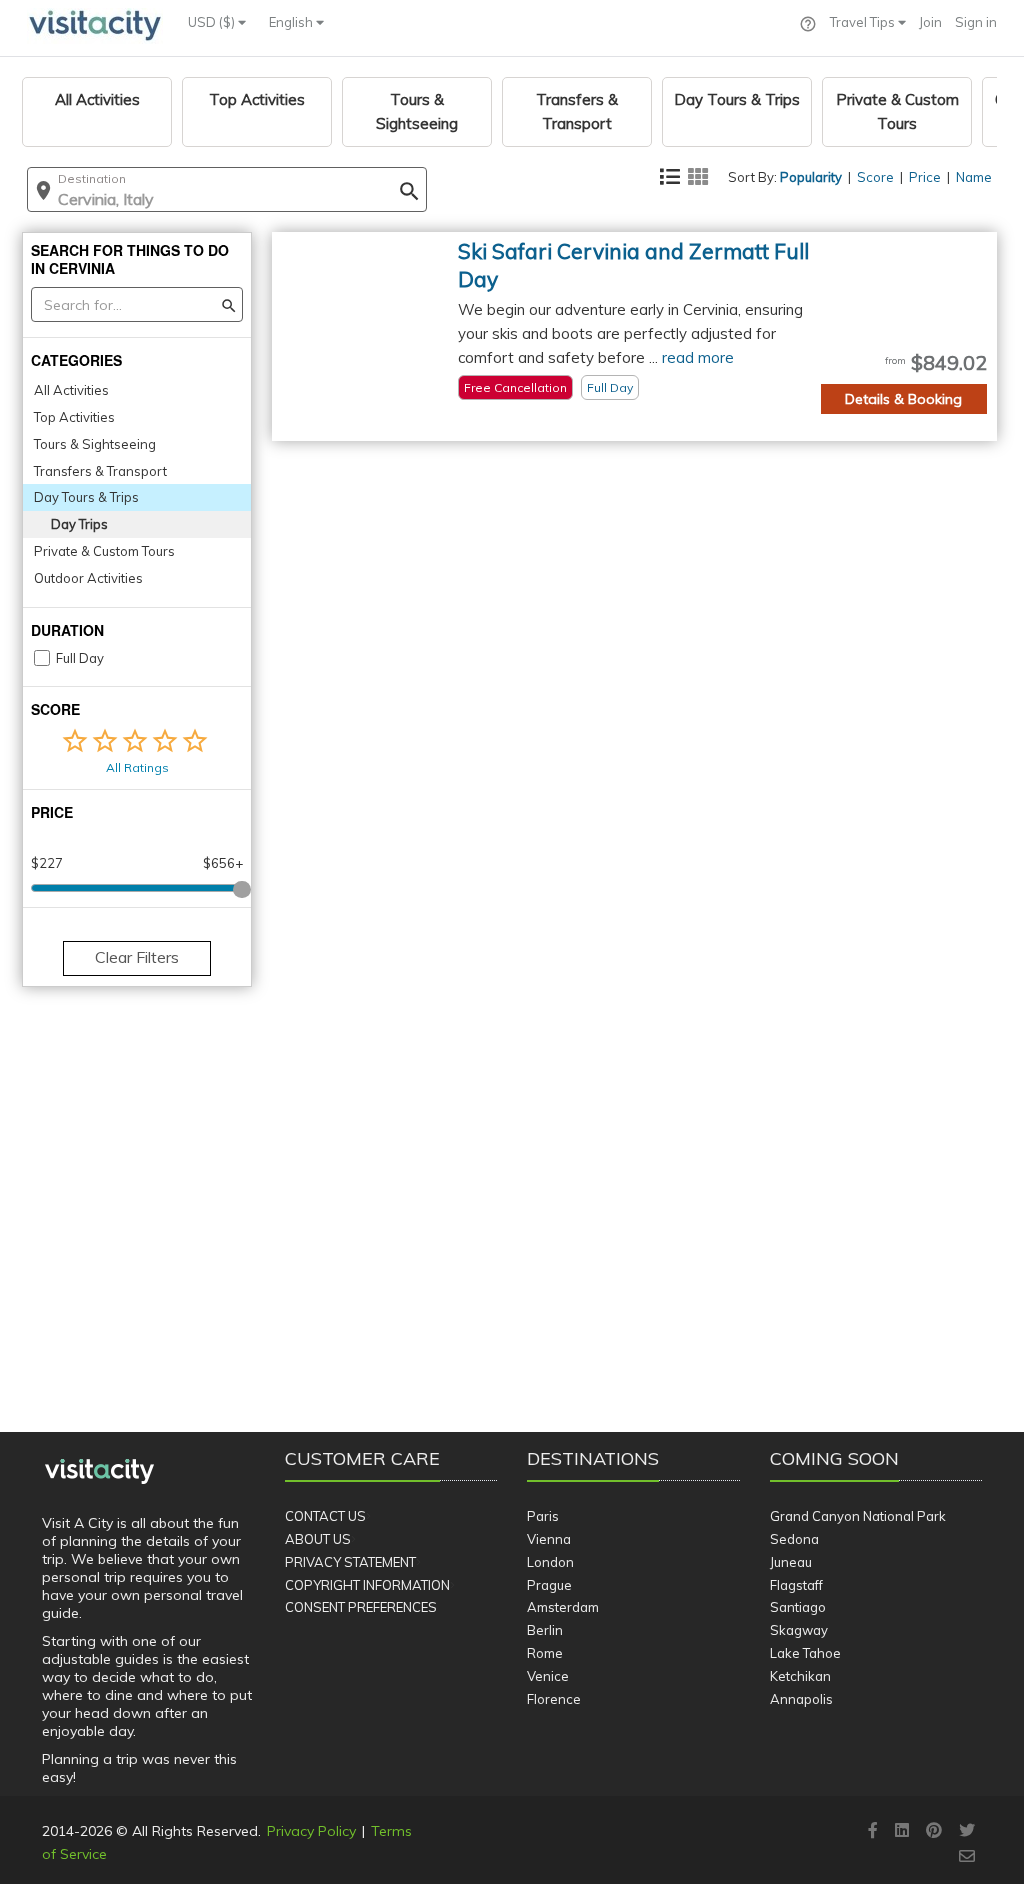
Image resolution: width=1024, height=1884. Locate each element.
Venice (548, 1676)
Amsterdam (563, 1607)
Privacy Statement (350, 1562)
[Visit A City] (99, 1472)
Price (925, 177)
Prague (549, 1585)
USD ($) (213, 22)
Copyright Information (367, 1585)
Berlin (545, 1630)
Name (974, 177)
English (292, 22)
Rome (545, 1653)
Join (930, 22)
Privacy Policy (311, 1831)
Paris (543, 1516)
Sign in (976, 22)
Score (875, 177)
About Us (318, 1539)
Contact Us (325, 1516)
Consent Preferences (361, 1607)
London (550, 1562)
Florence (554, 1699)
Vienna (549, 1539)
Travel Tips (864, 22)
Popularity (811, 177)
